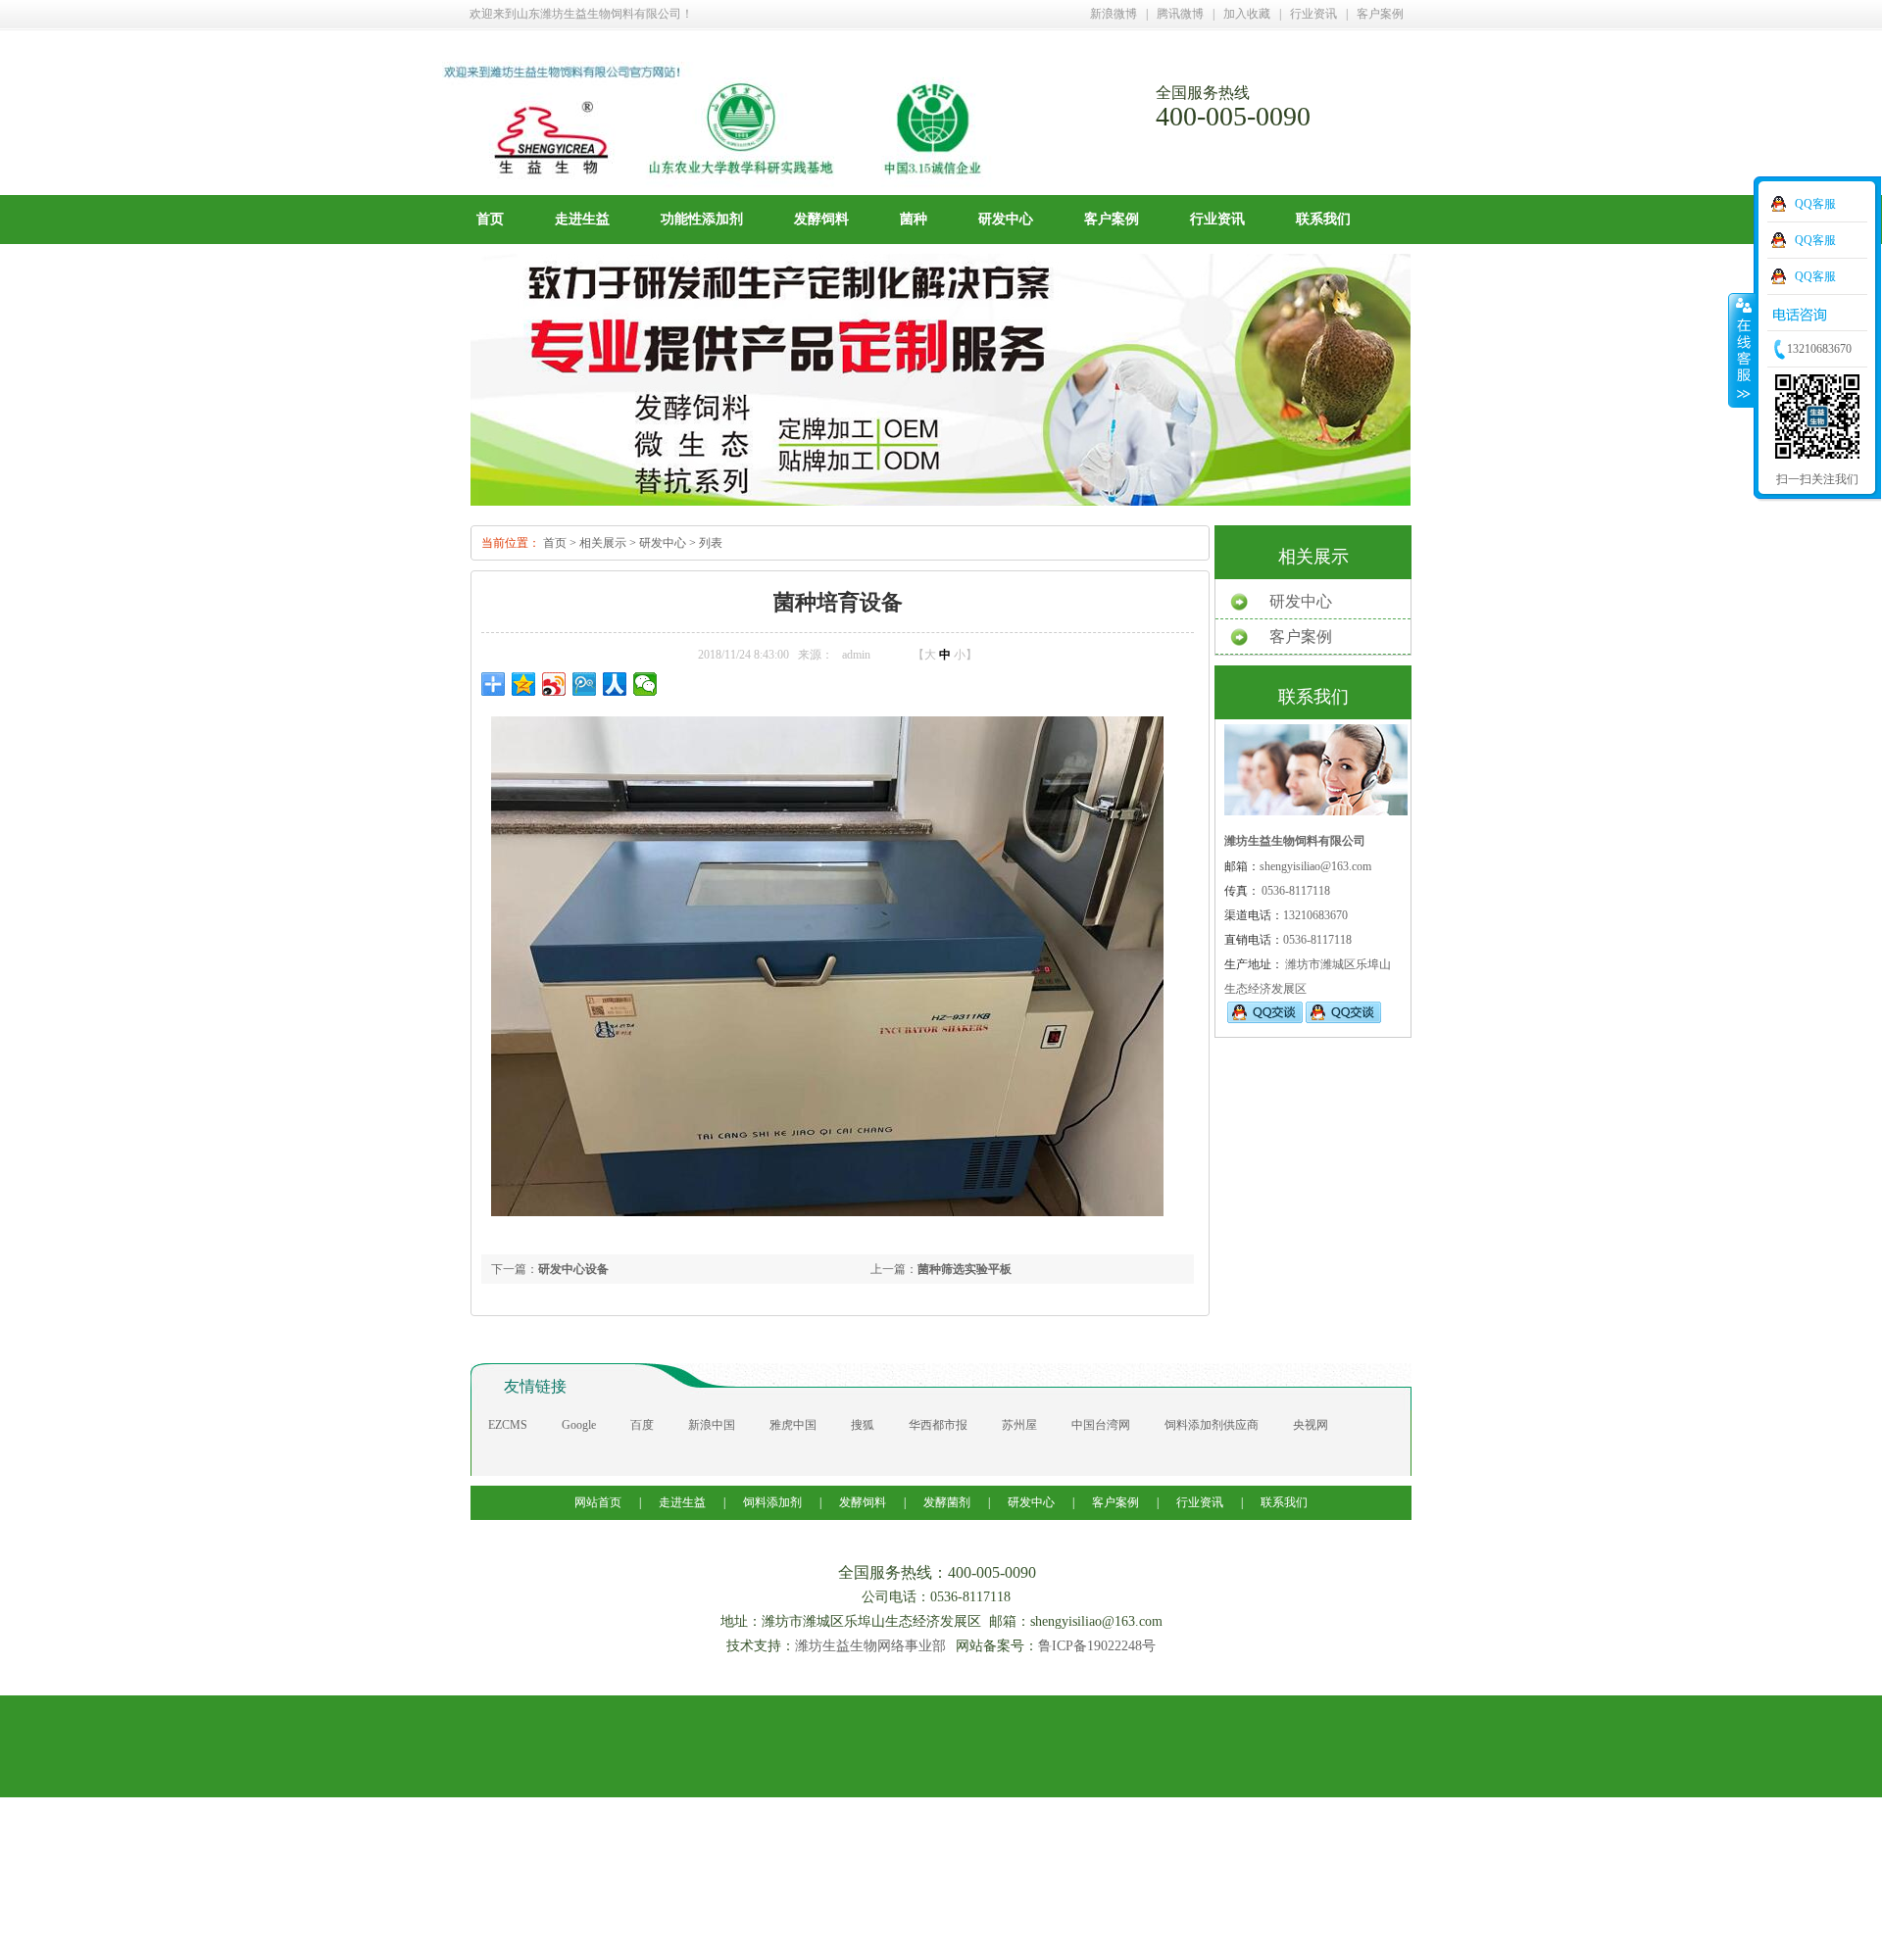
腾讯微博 (1180, 14)
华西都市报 (938, 1425)
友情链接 (535, 1386)
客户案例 (1380, 14)
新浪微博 (1114, 14)
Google (579, 1425)
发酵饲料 (821, 219)
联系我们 (1323, 219)
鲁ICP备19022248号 (1097, 1646)
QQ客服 (1815, 204)
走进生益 (582, 219)
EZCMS (508, 1425)
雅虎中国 (793, 1425)
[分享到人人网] (615, 684)
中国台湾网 (1101, 1425)
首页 (490, 219)
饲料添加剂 (772, 1502)
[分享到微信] (645, 684)
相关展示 (603, 543)
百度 (642, 1425)
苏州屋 (1019, 1425)
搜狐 (863, 1425)
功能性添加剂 (702, 219)
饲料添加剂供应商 (1212, 1425)
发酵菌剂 (947, 1502)
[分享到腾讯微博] (585, 684)
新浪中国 (712, 1425)
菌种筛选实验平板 (965, 1269)
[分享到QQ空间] (524, 684)
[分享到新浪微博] (554, 684)
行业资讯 (1313, 14)
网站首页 (599, 1502)
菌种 (914, 219)
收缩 (1742, 350)
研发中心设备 (573, 1269)
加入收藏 (1247, 14)
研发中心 (1006, 219)
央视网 (1311, 1425)
